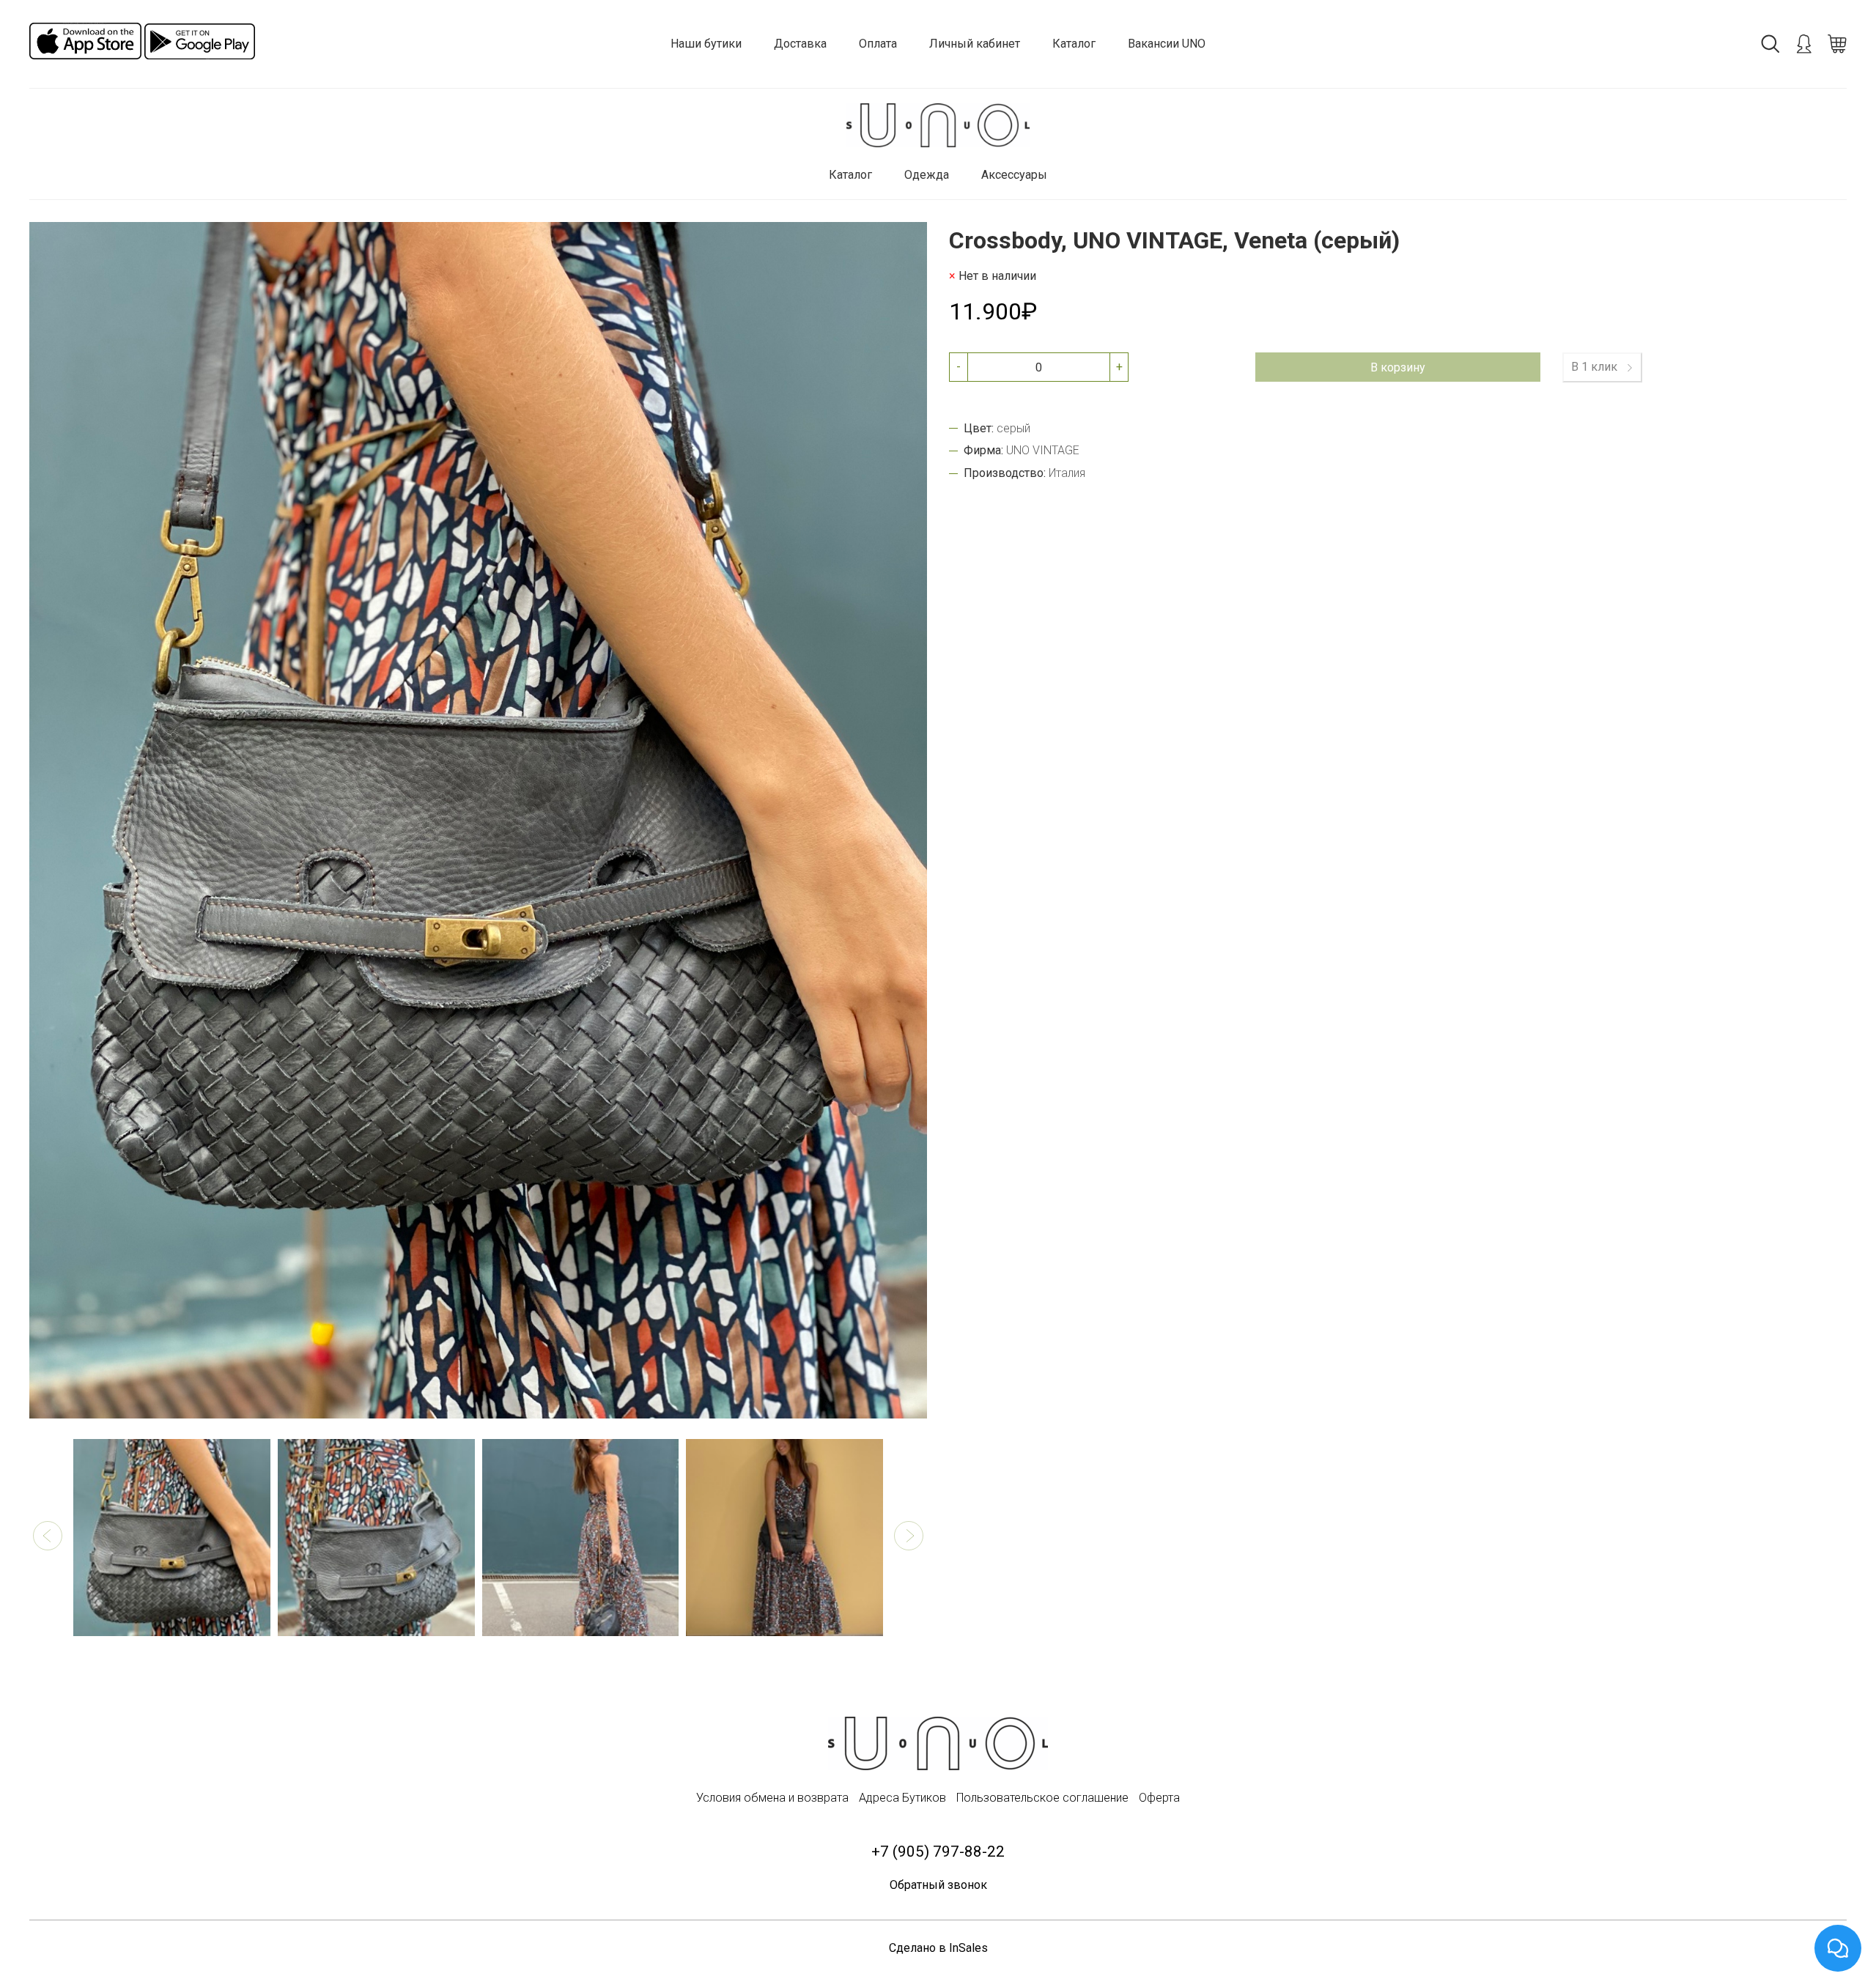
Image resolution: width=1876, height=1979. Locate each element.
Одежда (927, 175)
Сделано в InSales (938, 1948)
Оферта (1159, 1798)
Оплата (878, 44)
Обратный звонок (938, 1885)
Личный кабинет (975, 44)
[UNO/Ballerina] (938, 126)
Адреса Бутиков (902, 1798)
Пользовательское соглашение (1042, 1798)
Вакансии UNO (1167, 44)
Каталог (1074, 44)
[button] (48, 1536)
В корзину (1398, 367)
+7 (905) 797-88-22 (938, 1852)
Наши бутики (706, 44)
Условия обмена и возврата (772, 1798)
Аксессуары (1014, 175)
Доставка (800, 44)
